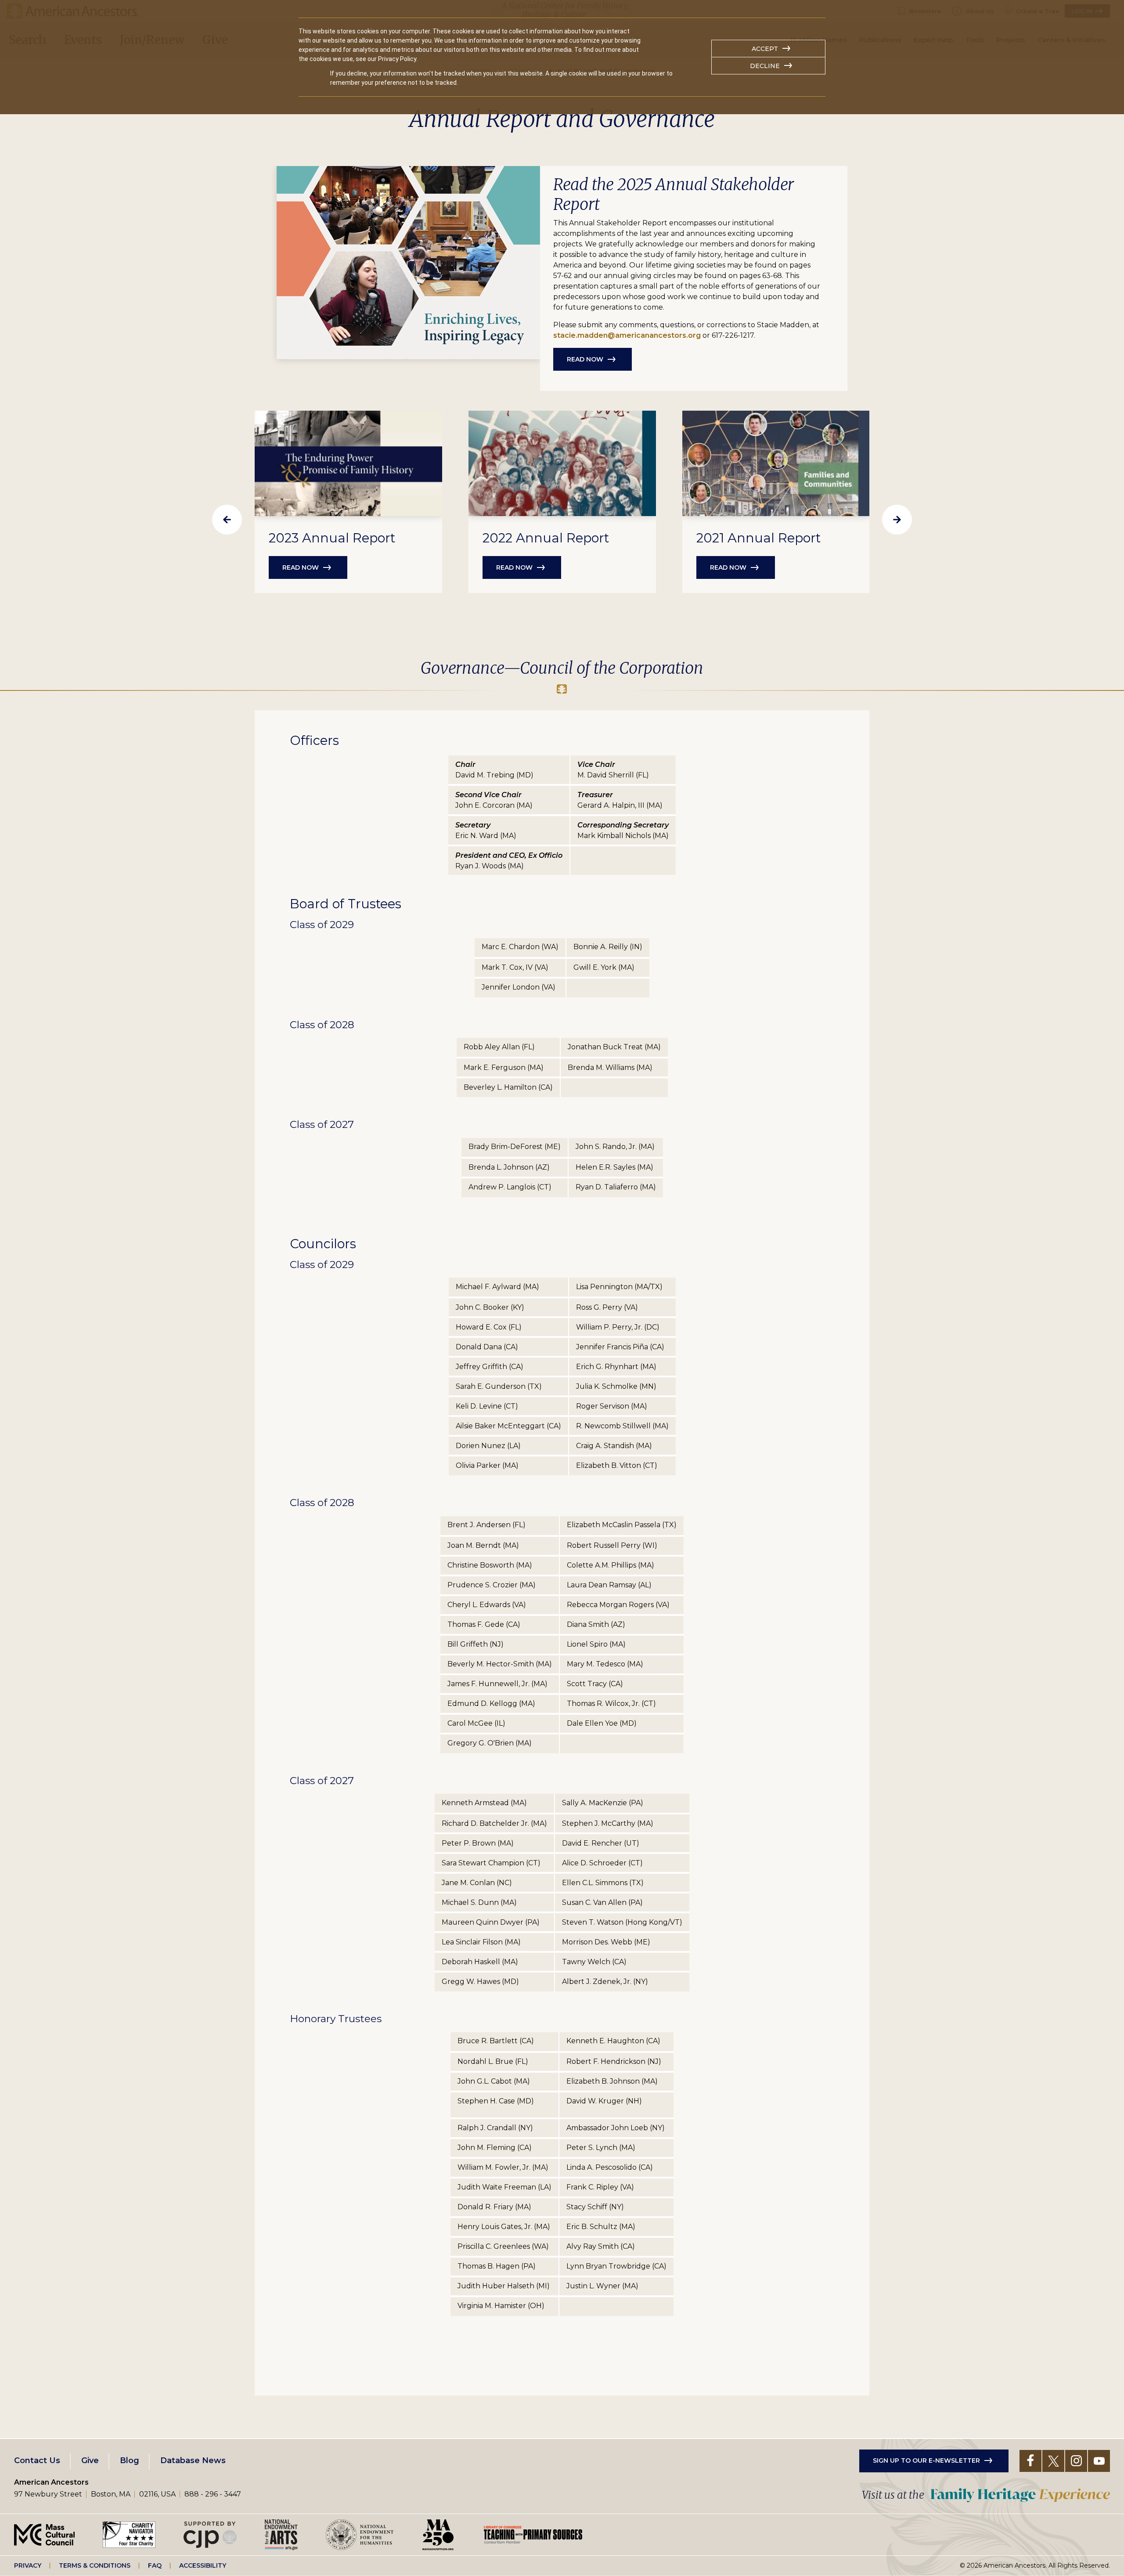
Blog (130, 2460)
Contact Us (37, 2460)
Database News (193, 2460)
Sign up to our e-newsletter (926, 2460)
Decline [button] (765, 66)
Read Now (585, 359)
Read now (301, 567)
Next (897, 520)
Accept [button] (765, 49)
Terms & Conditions (95, 2565)
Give (90, 2460)
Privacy (28, 2565)
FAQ (155, 2565)
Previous (227, 520)
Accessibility (203, 2565)
